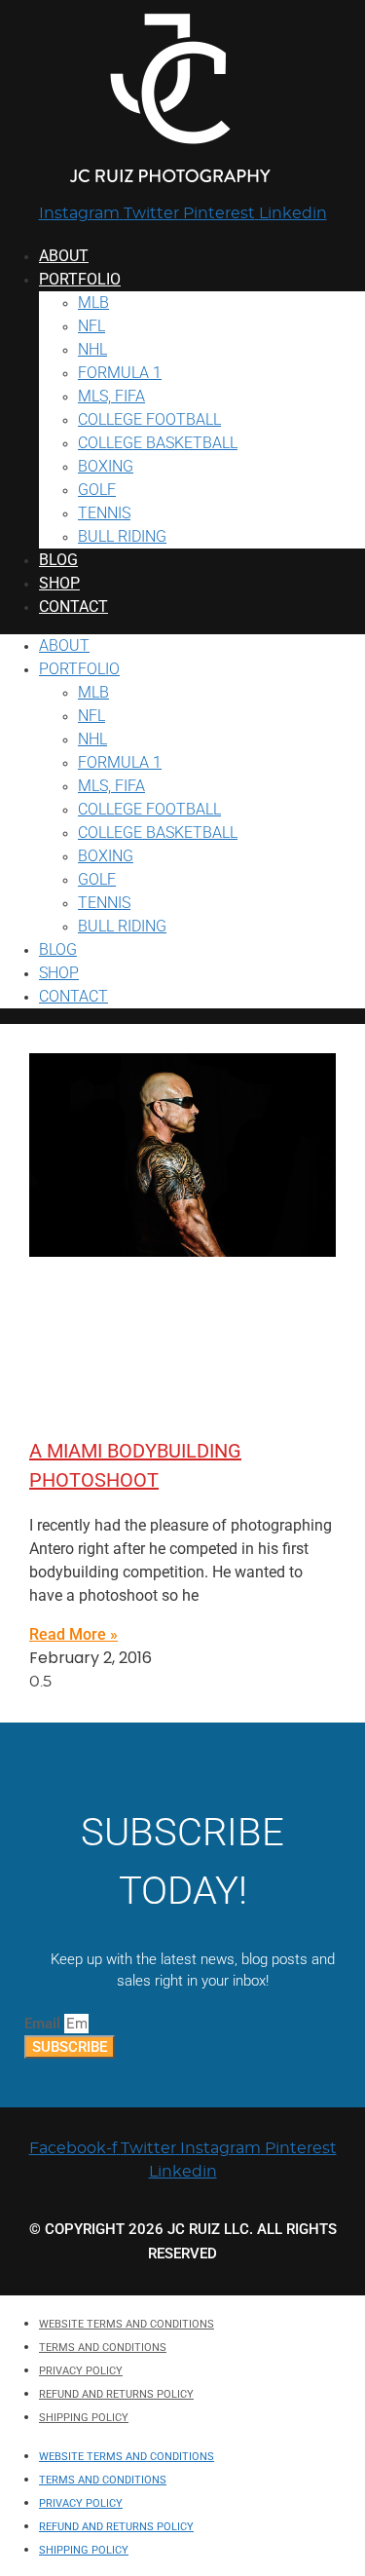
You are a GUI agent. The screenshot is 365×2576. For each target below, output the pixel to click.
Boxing (106, 466)
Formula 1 (120, 373)
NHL (92, 349)
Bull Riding (122, 536)
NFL (91, 326)
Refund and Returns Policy (116, 2394)
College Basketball (158, 443)
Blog (58, 560)
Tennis (104, 513)
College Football (149, 419)
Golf (97, 490)
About (64, 256)
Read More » (73, 1634)
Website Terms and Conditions (127, 2324)
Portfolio (80, 279)
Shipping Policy (84, 2418)
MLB (93, 303)
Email (44, 2024)
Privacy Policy (81, 2371)
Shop (59, 583)
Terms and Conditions (103, 2348)
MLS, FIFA (111, 396)
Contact (73, 606)
